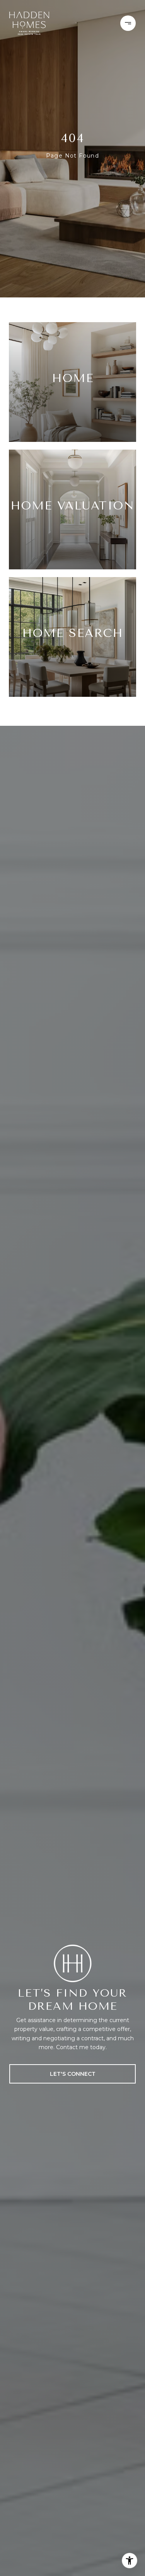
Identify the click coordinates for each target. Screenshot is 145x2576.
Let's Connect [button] (73, 2074)
